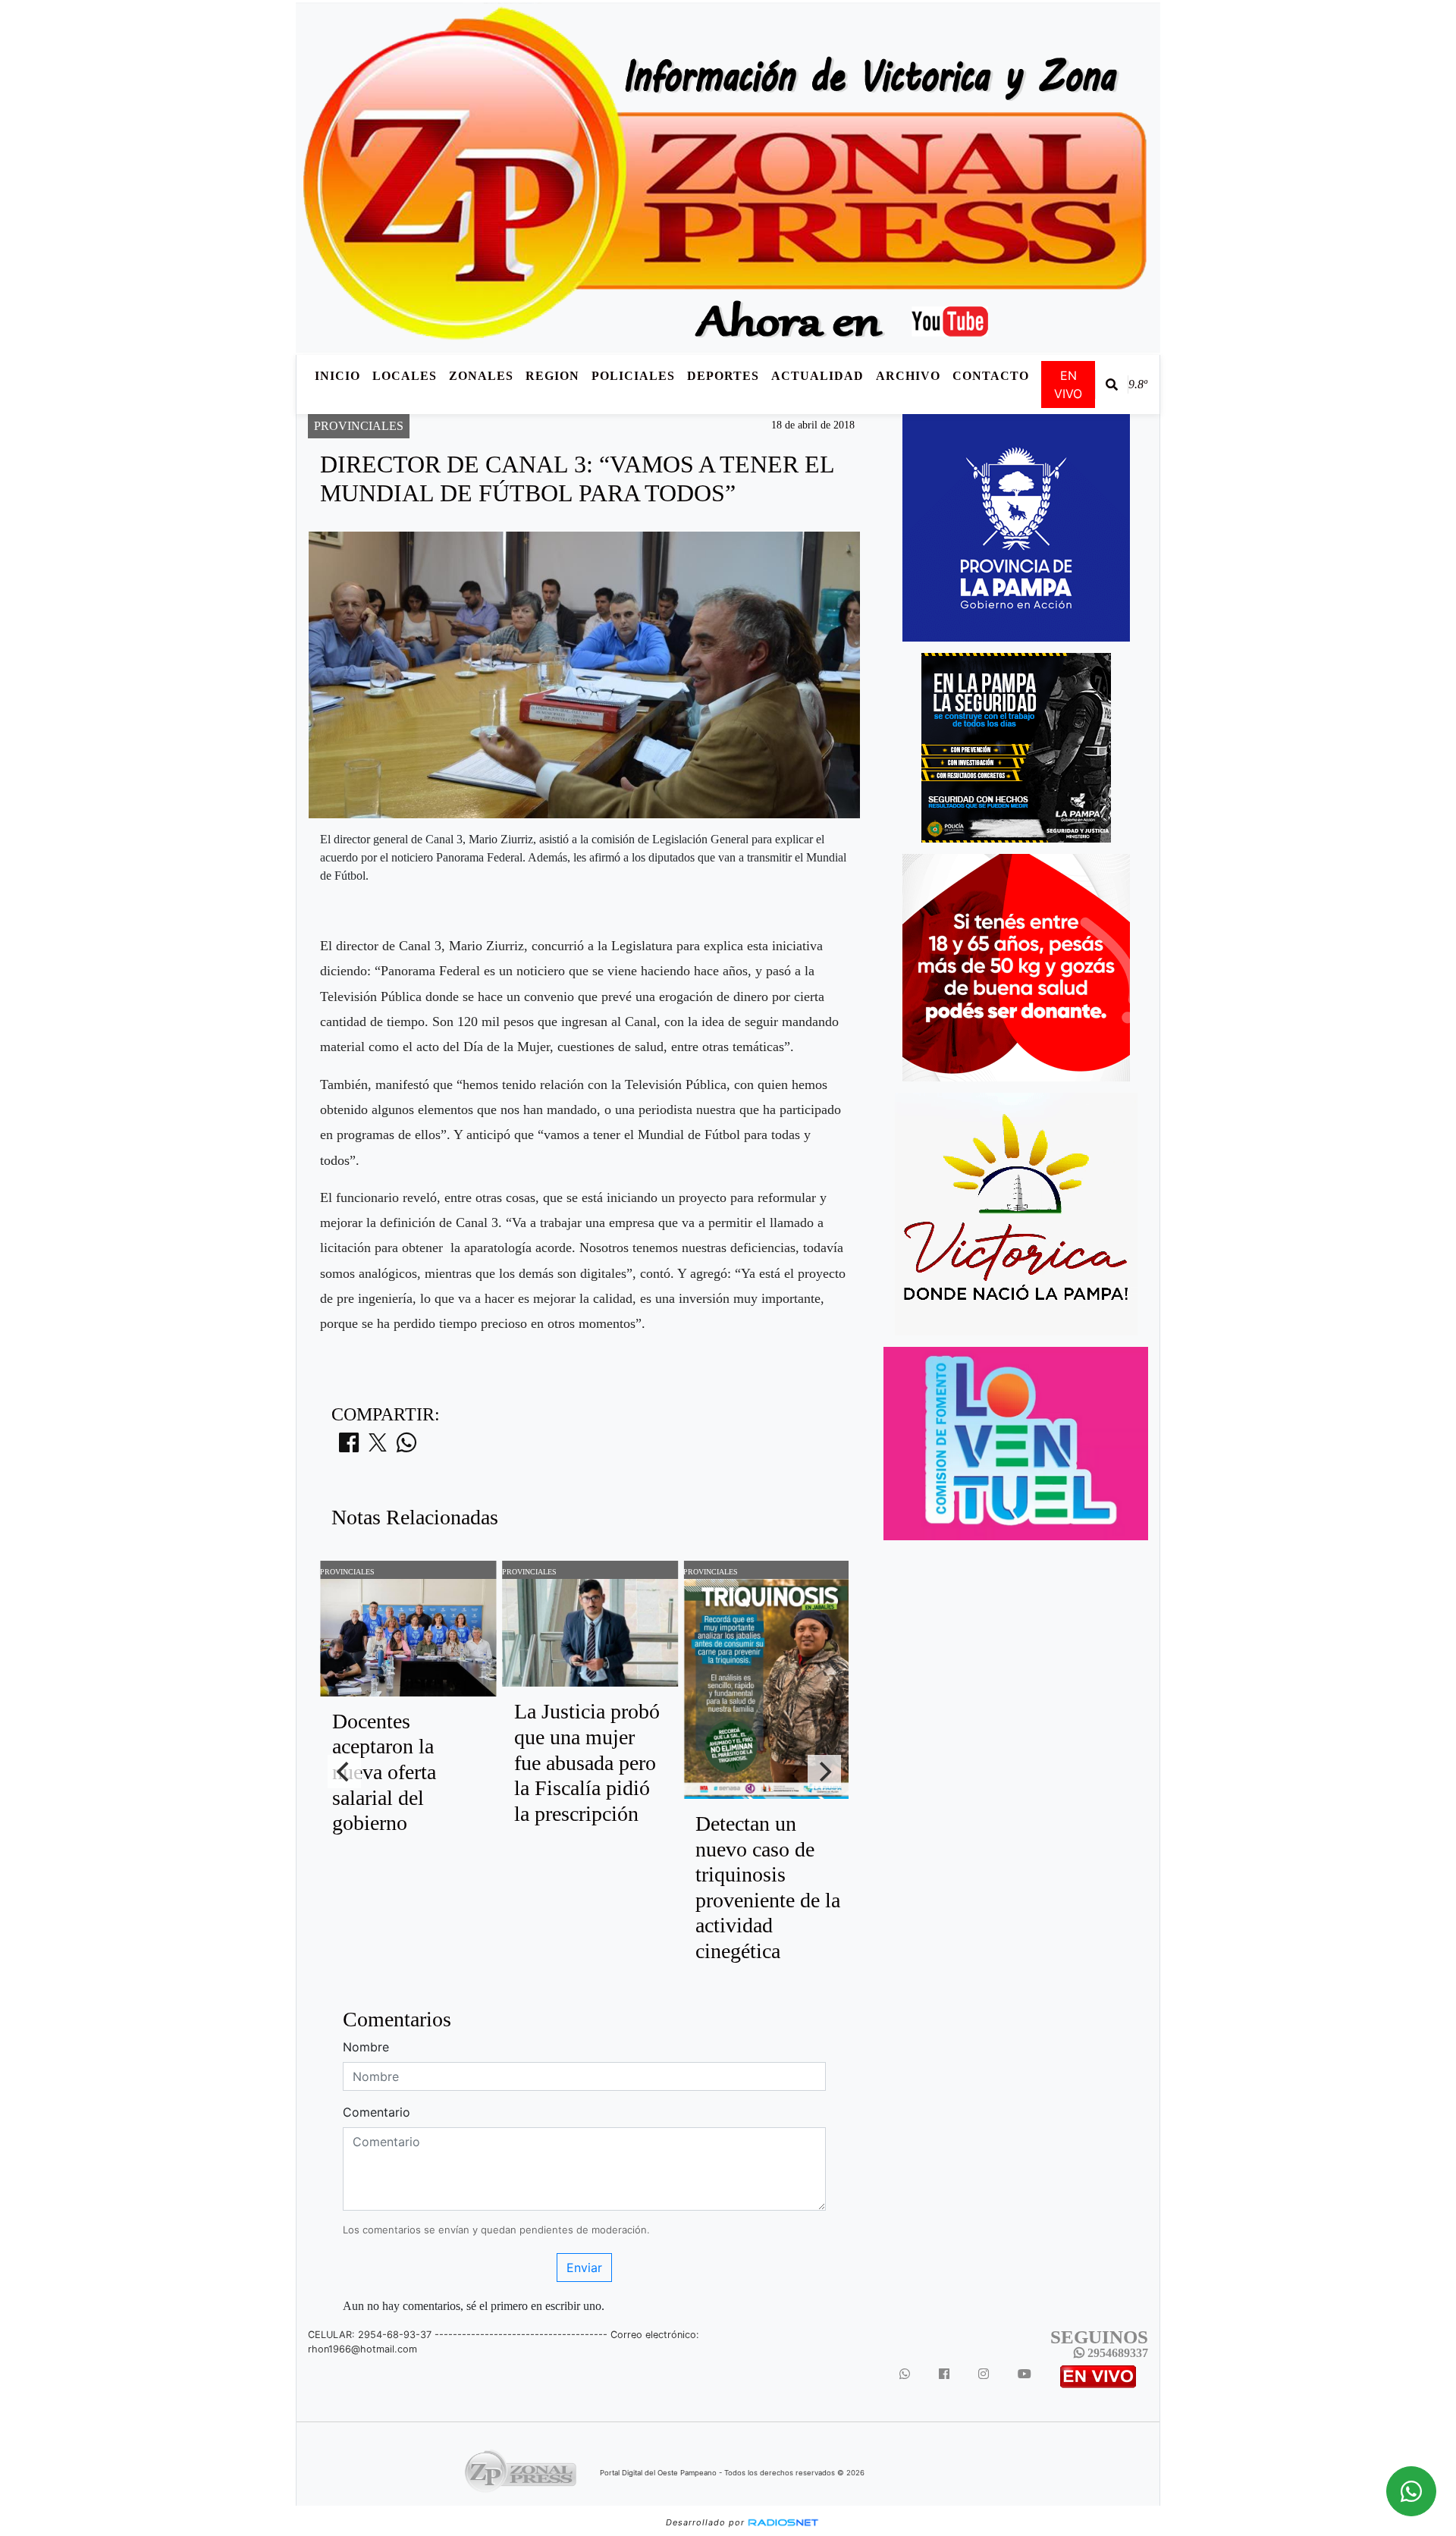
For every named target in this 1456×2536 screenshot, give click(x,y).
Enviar (584, 2268)
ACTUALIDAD (817, 376)
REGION (552, 376)
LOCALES (405, 376)
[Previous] (344, 1772)
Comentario (377, 2112)
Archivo (908, 376)
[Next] (824, 1772)
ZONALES (481, 376)
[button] (1112, 384)
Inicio (337, 376)
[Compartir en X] (378, 1447)
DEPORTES (723, 376)
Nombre (366, 2047)
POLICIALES (633, 376)
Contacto (991, 376)
